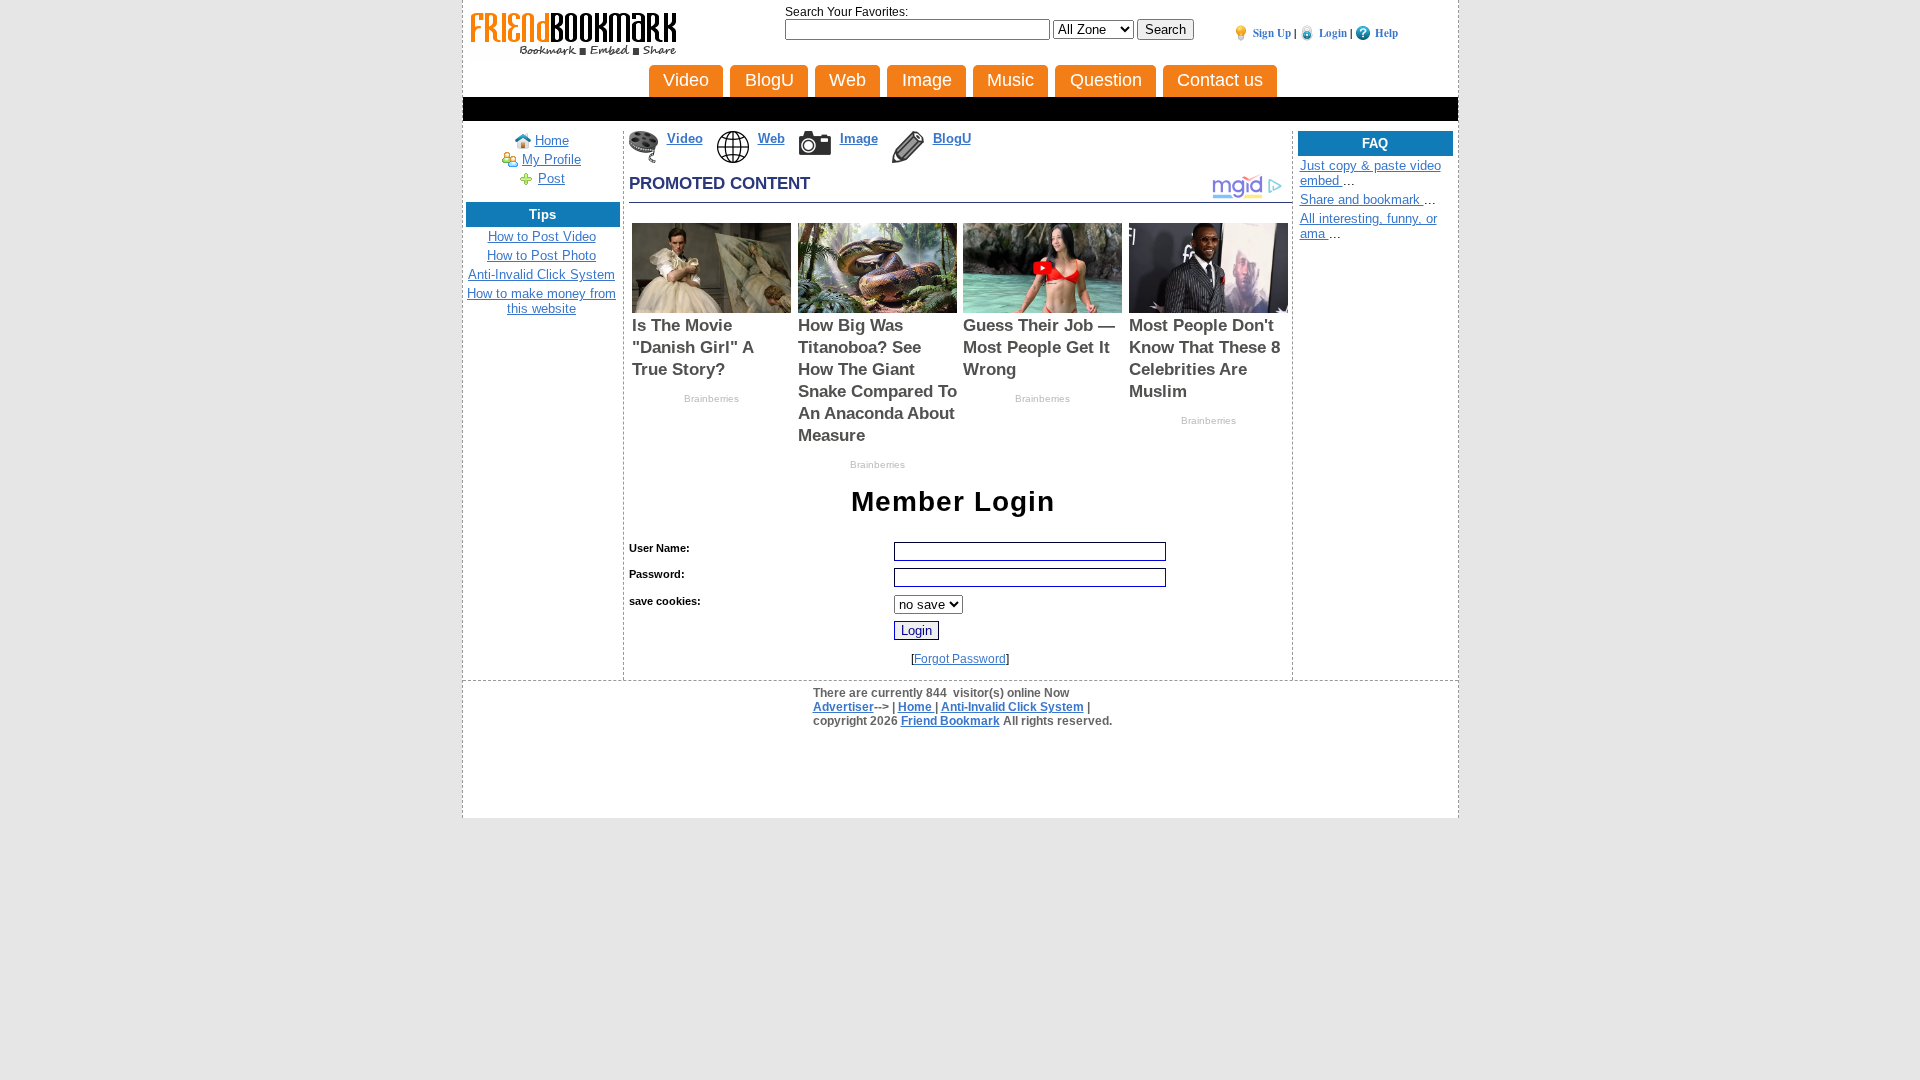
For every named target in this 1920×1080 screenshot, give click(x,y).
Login (1333, 33)
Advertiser (843, 707)
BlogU (952, 138)
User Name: (659, 548)
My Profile (551, 159)
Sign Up (1272, 33)
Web (771, 138)
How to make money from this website (541, 301)
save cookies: (665, 601)
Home (552, 140)
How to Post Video (542, 236)
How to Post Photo (541, 255)
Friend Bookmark (950, 721)
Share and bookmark (1362, 199)
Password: (657, 574)
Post (551, 178)
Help (1386, 33)
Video (685, 138)
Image (859, 138)
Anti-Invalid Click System (541, 274)
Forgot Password (960, 659)
